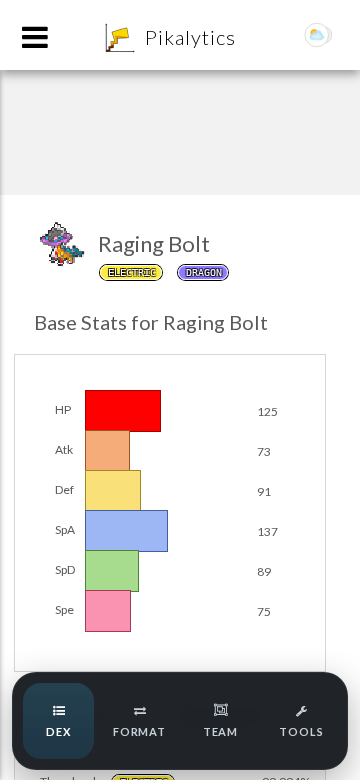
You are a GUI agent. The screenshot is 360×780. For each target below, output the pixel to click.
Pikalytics (190, 37)
